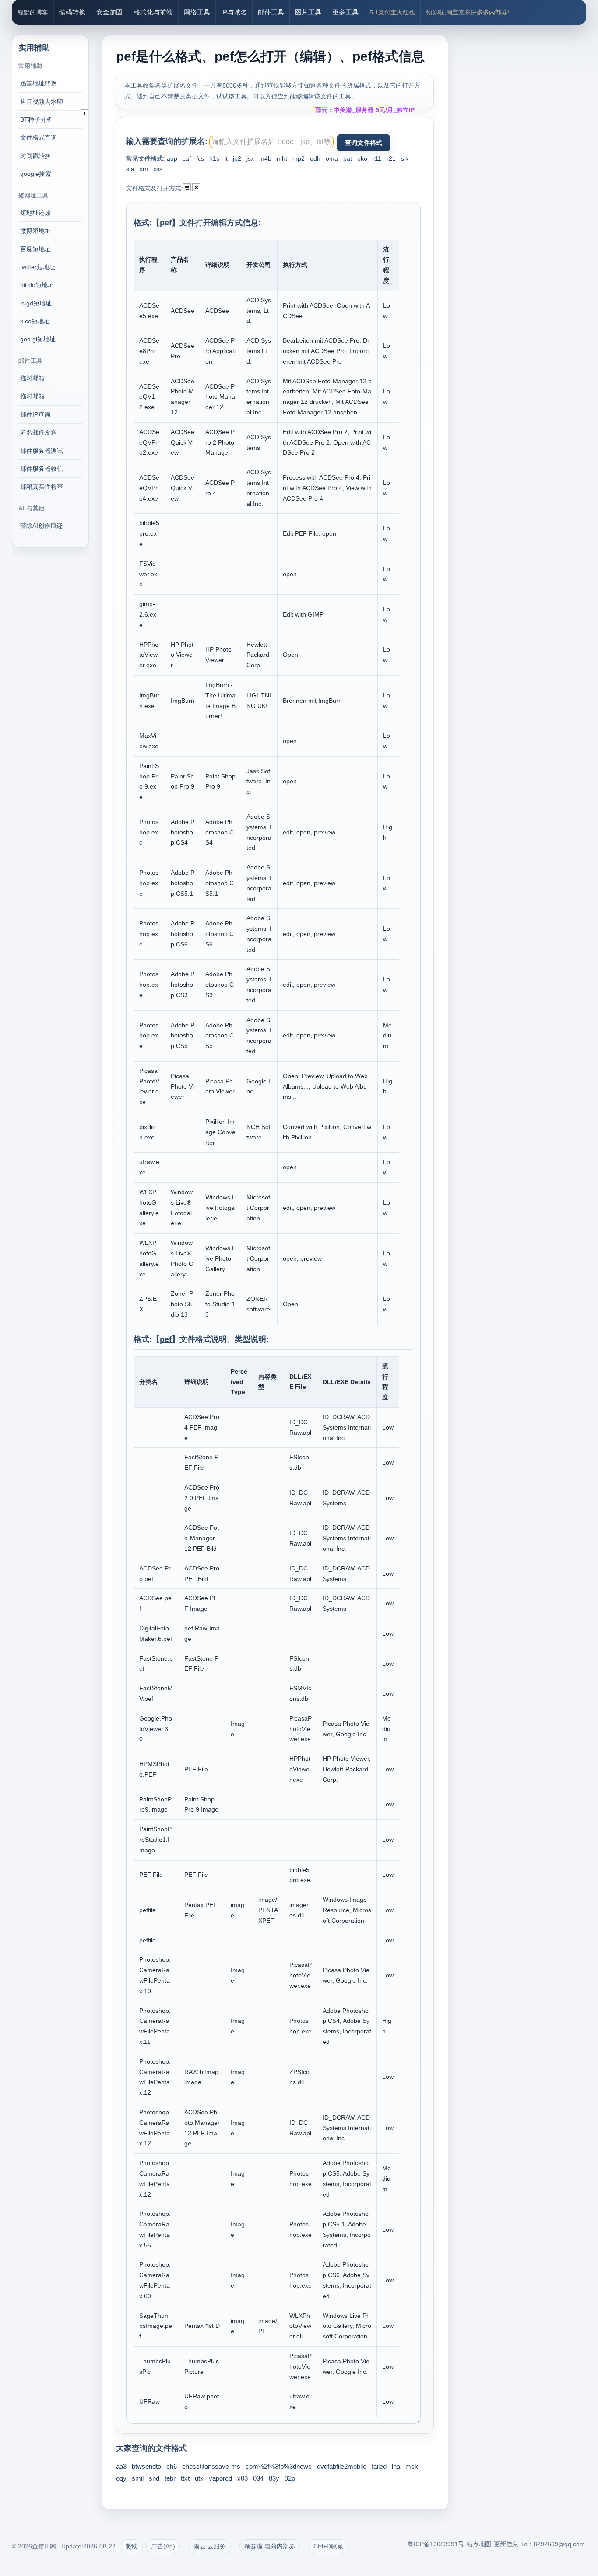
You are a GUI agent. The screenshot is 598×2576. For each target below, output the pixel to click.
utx (199, 2478)
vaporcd (220, 2478)
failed (379, 2466)
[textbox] (271, 142)
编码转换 (72, 12)
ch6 (172, 2466)
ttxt (185, 2478)
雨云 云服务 (210, 2546)
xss (158, 169)
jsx (250, 158)
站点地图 (479, 2544)
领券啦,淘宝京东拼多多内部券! (468, 12)
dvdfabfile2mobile (342, 2466)
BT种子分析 (36, 119)
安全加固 (109, 12)
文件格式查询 (39, 137)
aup (172, 158)
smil (138, 2478)
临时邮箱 (32, 378)
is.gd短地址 (36, 303)
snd (154, 2478)
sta (130, 169)
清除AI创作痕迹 (41, 526)
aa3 (121, 2466)
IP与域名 (234, 12)
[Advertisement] (526, 153)
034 (258, 2478)
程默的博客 (33, 12)
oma (332, 158)
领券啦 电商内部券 (270, 2546)
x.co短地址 (35, 321)
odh (315, 158)
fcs (200, 158)
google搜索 (36, 174)
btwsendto (146, 2466)
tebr (170, 2478)
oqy (121, 2478)
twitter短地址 (38, 267)
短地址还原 (35, 213)
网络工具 (197, 12)
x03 (243, 2478)
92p (290, 2478)
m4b (265, 158)
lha (396, 2466)
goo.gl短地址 (38, 339)
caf (187, 158)
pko (362, 158)
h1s (214, 158)
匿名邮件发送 (39, 432)
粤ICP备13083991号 (436, 2544)
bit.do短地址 (37, 285)
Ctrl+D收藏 (328, 2546)
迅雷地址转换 (39, 83)
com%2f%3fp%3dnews (279, 2466)
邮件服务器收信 (42, 469)
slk (405, 158)
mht (282, 158)
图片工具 (308, 12)
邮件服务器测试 (42, 451)
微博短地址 (35, 231)
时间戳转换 (35, 156)
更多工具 (345, 12)
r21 (391, 158)
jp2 (237, 158)
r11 (377, 158)
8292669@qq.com (559, 2544)
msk (412, 2466)
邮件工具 (271, 12)
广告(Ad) (163, 2546)
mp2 (299, 158)
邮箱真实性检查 (42, 487)
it (226, 158)
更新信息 (506, 2544)
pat (348, 158)
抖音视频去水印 (42, 102)
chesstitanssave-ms (211, 2466)
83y (274, 2478)
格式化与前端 (153, 12)
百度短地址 (35, 249)
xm (144, 169)
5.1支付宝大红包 (392, 12)
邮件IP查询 (35, 414)
